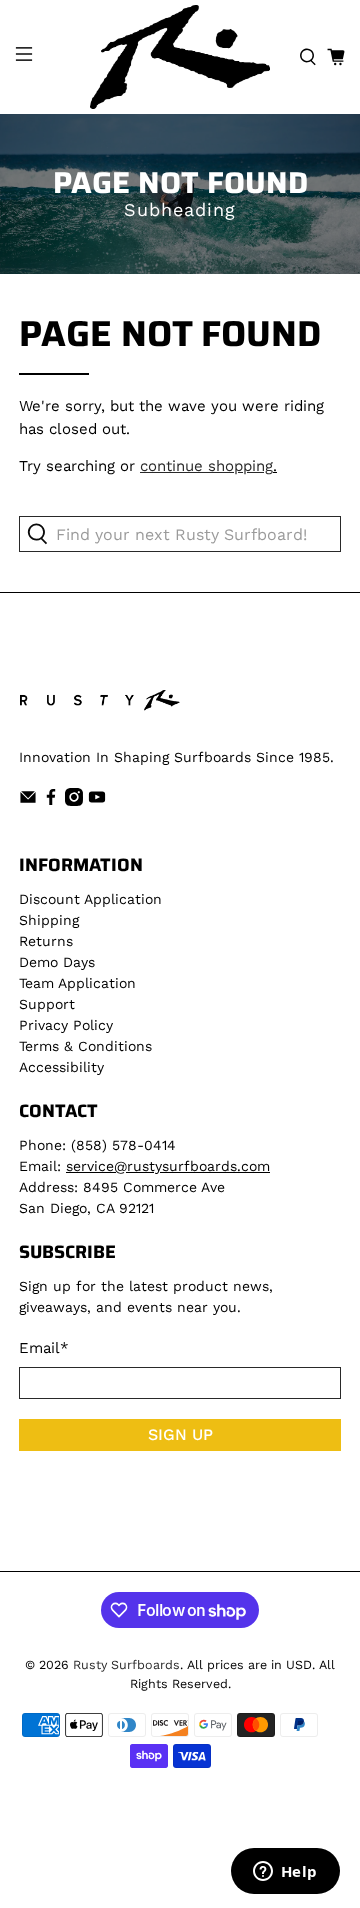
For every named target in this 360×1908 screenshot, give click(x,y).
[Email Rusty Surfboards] (28, 801)
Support (47, 1004)
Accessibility (61, 1067)
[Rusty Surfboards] (180, 57)
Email (44, 1348)
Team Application (77, 983)
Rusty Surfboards (126, 1664)
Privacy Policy (66, 1025)
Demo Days (57, 962)
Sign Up (180, 1434)
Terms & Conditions (85, 1046)
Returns (46, 941)
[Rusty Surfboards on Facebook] (51, 801)
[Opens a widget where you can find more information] (285, 1873)
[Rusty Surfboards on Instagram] (74, 801)
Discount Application (90, 899)
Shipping (49, 920)
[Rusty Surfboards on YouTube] (97, 801)
